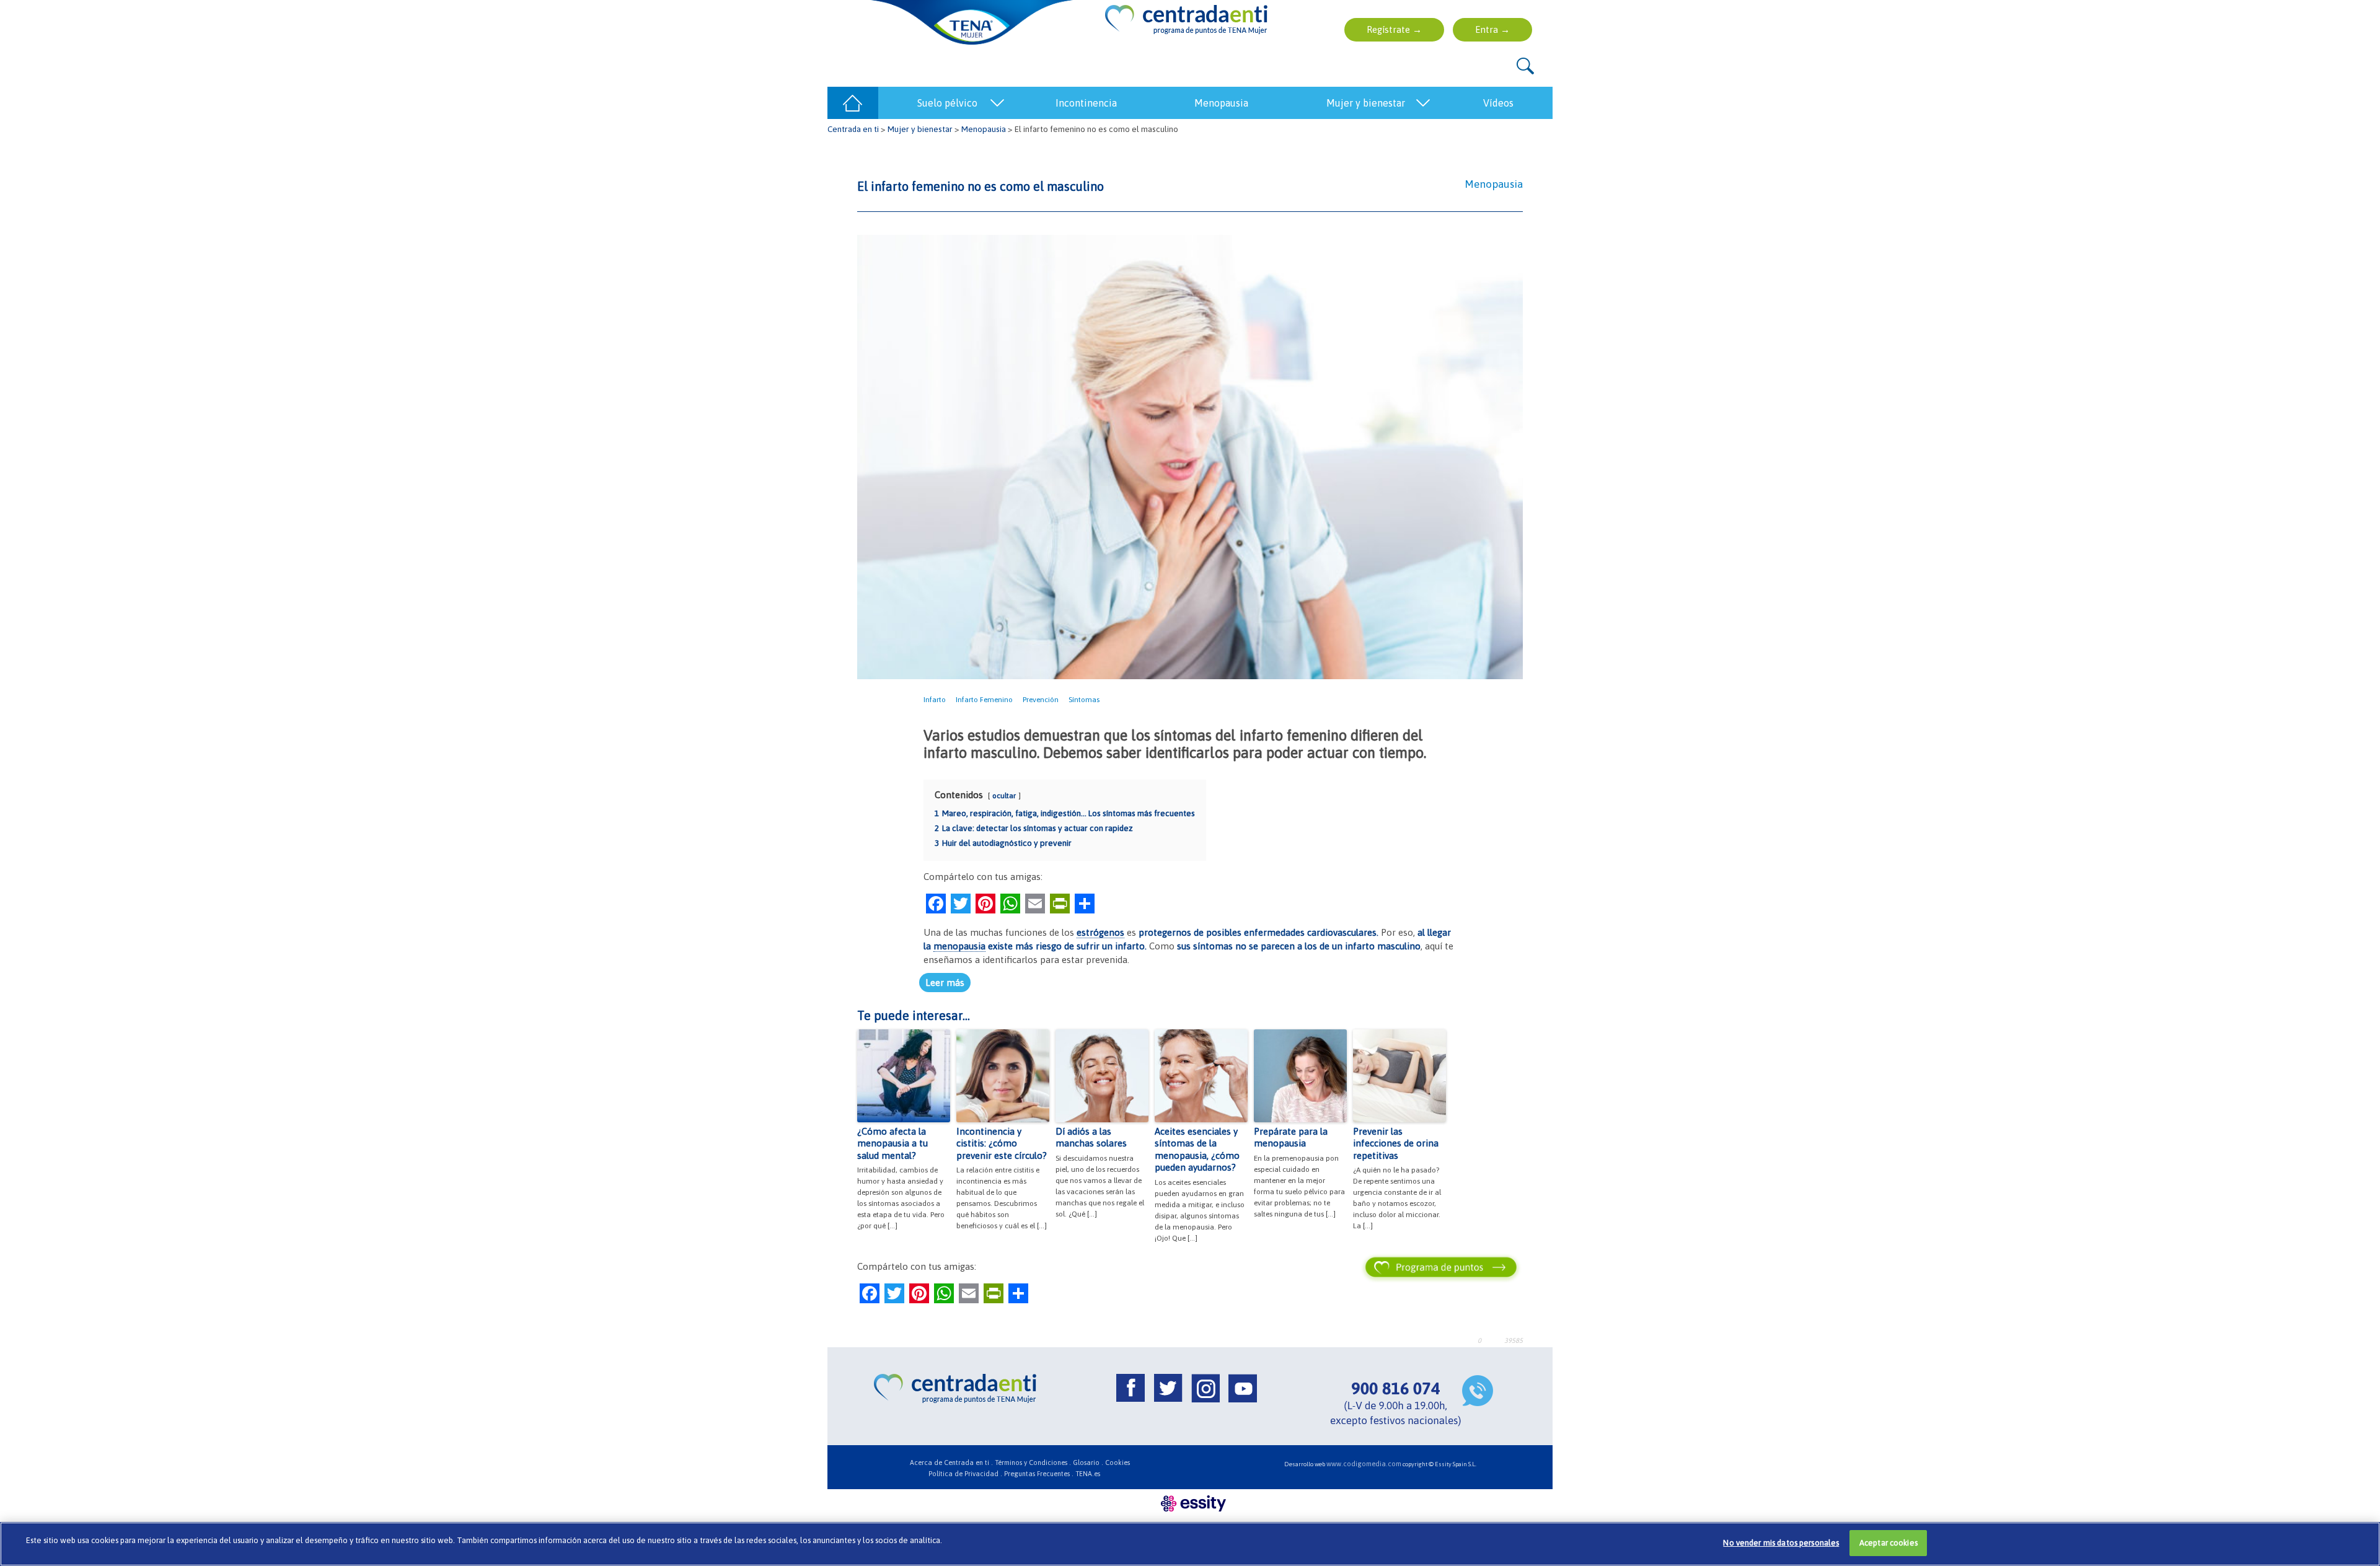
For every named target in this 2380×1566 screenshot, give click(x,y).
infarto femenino (984, 700)
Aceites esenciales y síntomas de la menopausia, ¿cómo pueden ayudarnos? (1197, 1150)
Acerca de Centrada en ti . (951, 1463)
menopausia (959, 946)
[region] (1190, 1544)
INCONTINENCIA (1086, 103)
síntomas (1084, 700)
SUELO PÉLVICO (947, 103)
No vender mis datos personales (1781, 1543)
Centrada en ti (853, 129)
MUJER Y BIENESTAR (1366, 103)
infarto (935, 700)
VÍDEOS (1498, 103)
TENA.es (1088, 1474)
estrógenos (1100, 932)
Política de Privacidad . (965, 1474)
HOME (853, 103)
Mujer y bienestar (920, 129)
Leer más (945, 983)
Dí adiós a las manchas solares (1091, 1137)
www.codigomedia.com (1364, 1464)
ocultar (1004, 796)
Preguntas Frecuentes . (1039, 1474)
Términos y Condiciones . (1033, 1463)
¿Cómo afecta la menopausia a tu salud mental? (892, 1143)
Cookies (1117, 1463)
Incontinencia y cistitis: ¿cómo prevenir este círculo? (1002, 1143)
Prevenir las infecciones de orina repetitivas (1396, 1143)
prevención (1041, 700)
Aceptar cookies (1889, 1543)
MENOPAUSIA (1221, 103)
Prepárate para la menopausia (1291, 1137)
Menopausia (984, 129)
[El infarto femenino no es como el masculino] (1190, 456)
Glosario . (1088, 1463)
